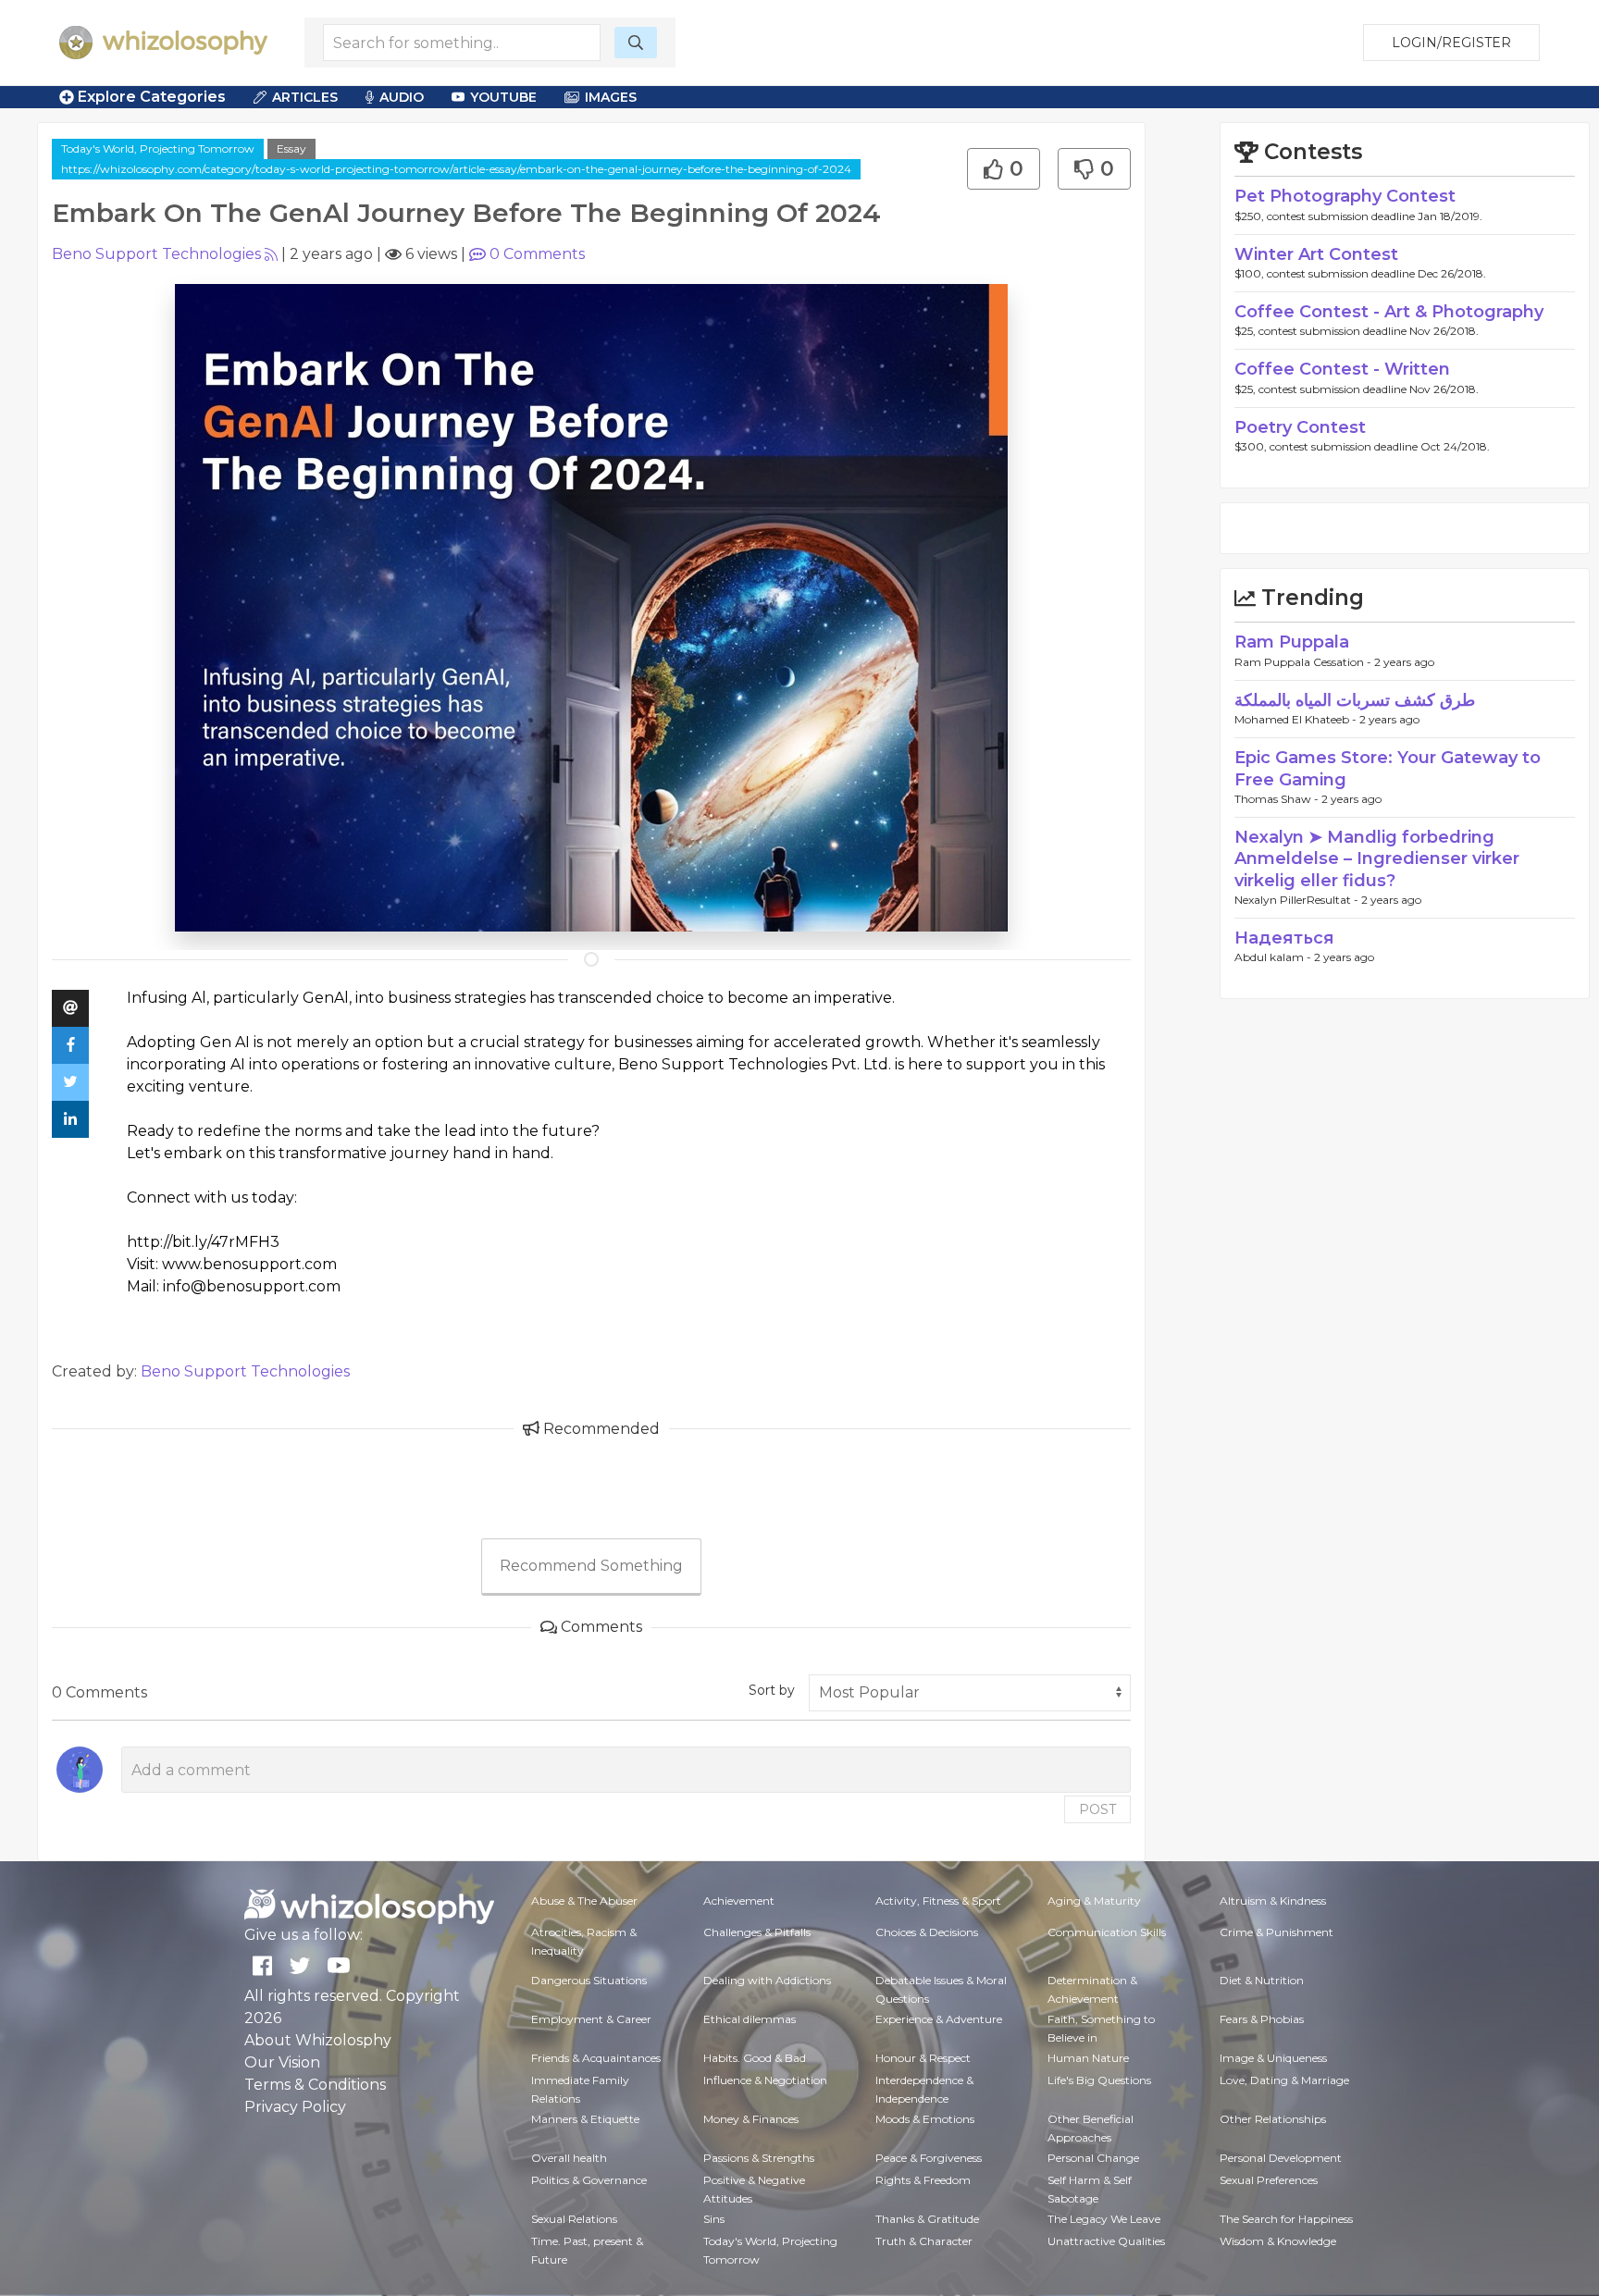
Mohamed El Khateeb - (1297, 719)
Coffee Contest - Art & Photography (1389, 312)
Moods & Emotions (925, 2119)
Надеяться (1284, 938)
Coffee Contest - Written (1342, 369)
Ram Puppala (1292, 642)
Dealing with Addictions (767, 1980)
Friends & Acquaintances (596, 2058)
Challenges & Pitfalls (757, 1932)
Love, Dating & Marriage (1284, 2080)
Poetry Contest (1300, 427)
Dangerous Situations (589, 1980)
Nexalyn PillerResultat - (1298, 900)
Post (1097, 1809)
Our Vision (282, 2062)
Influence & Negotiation (765, 2080)
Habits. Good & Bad (755, 2058)
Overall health (569, 2158)
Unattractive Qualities (1106, 2241)
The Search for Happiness (1286, 2219)
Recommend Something (591, 1566)
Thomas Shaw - (1278, 799)
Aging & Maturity (1094, 1901)
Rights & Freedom (923, 2180)
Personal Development (1281, 2158)
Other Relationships (1273, 2119)
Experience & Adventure (939, 2019)
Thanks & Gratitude (927, 2219)
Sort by (772, 1690)
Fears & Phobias (1262, 2019)
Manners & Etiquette (585, 2119)
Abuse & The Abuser (584, 1901)
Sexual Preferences (1269, 2180)
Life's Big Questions (1099, 2080)
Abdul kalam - (1274, 957)
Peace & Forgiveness (929, 2158)
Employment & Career (591, 2019)
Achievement (739, 1901)
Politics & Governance (589, 2180)
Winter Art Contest (1316, 254)
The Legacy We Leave (1104, 2219)
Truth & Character (924, 2241)
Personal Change (1093, 2158)
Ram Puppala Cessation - (1304, 662)
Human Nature (1088, 2058)
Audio (402, 97)
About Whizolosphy (318, 2040)
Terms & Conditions (315, 2085)
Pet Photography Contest (1345, 196)
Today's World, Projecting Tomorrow (158, 148)
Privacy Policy (295, 2107)
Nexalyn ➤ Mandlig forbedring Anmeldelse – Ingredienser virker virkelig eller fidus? (1377, 859)
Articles (305, 97)
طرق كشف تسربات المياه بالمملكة (1355, 700)
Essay (291, 148)
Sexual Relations (574, 2219)
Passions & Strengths (759, 2158)
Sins (714, 2219)
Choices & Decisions (927, 1932)
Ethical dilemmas (750, 2019)
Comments (537, 254)
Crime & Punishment (1277, 1932)
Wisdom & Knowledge (1278, 2241)
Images (611, 97)
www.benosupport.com (249, 1264)
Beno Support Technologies (156, 254)
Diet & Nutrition (1262, 1980)
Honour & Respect (923, 2058)
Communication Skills (1107, 1932)
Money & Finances (751, 2119)
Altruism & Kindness (1273, 1901)
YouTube (503, 97)
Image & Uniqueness (1273, 2058)
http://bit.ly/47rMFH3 (203, 1242)
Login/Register (1451, 43)
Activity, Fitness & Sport (938, 1901)
